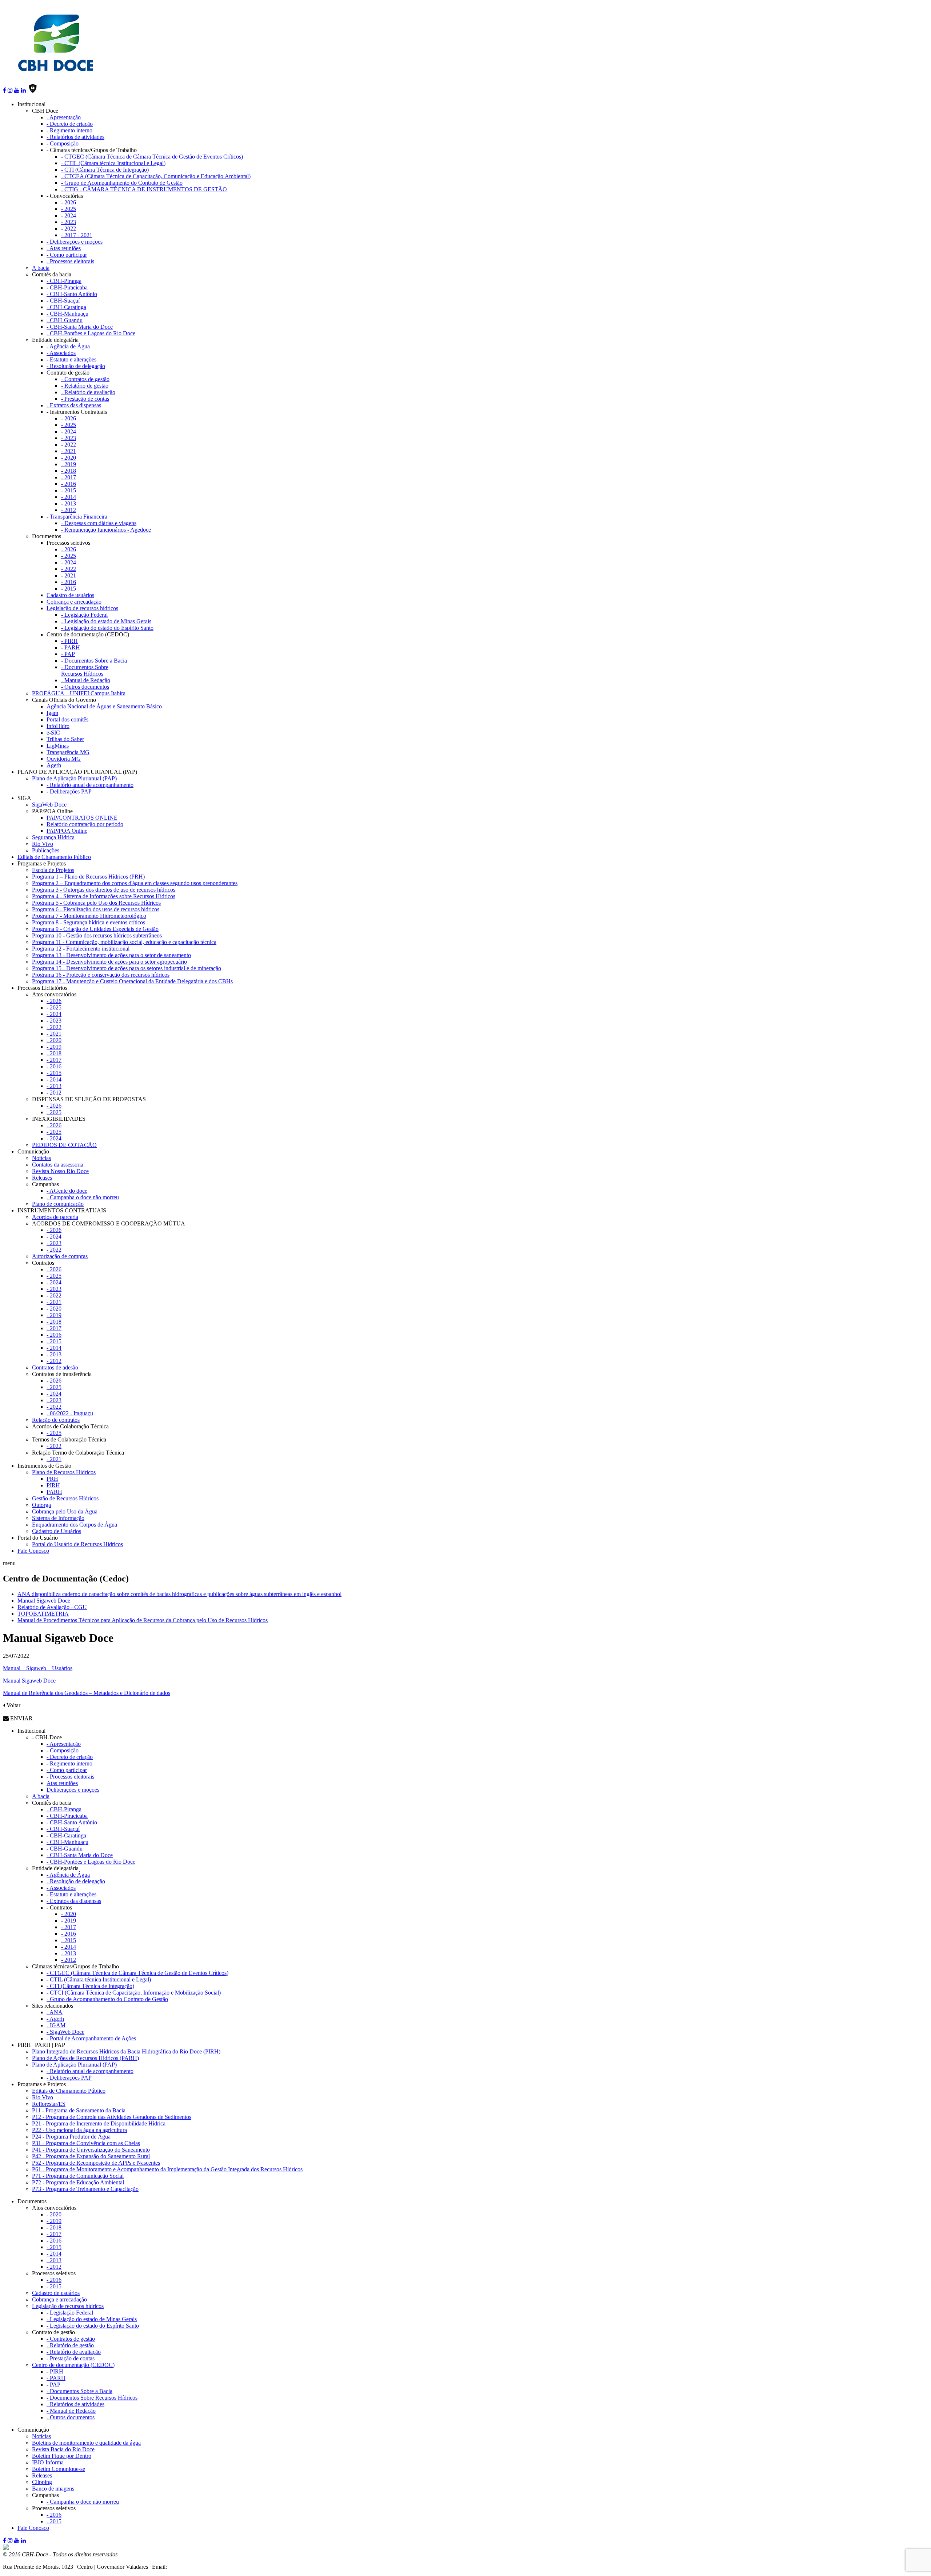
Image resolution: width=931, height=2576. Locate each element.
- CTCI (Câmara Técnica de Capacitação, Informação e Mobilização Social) (134, 1993)
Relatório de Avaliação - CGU (52, 1607)
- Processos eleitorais (70, 261)
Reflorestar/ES (49, 2104)
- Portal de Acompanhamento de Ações (91, 2038)
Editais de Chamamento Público (54, 857)
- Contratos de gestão (85, 379)
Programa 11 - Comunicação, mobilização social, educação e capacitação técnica (124, 942)
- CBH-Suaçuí (63, 301)
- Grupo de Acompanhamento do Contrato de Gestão (122, 183)
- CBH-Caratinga (66, 307)
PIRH (53, 1485)
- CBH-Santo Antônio (72, 294)
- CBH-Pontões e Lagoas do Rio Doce (91, 333)
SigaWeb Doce (49, 805)
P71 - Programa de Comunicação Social (78, 2176)
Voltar (13, 1705)
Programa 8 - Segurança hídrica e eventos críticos (89, 922)
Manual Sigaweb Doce (44, 1601)
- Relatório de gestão (85, 386)
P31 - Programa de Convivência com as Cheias (86, 2143)
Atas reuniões (62, 1783)
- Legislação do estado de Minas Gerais (106, 621)
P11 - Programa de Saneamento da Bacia (79, 2110)
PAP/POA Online (67, 831)
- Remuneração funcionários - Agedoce (106, 530)
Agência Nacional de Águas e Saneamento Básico (104, 706)
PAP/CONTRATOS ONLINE (82, 818)
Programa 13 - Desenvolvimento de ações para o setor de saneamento (111, 955)
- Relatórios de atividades (75, 137)
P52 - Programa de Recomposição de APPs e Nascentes (96, 2163)
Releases (42, 1178)
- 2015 (69, 490)
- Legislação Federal (84, 615)
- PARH (71, 647)
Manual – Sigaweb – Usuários (38, 1668)
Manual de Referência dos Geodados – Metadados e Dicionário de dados (87, 1693)
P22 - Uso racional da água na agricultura (79, 2130)
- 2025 (69, 209)
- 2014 (69, 497)
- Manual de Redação (86, 680)
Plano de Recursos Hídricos (64, 1472)
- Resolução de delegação (76, 366)
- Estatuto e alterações (71, 359)
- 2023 (69, 222)
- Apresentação (64, 117)
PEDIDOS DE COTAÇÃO (64, 1145)
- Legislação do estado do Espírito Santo (107, 628)
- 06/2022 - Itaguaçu (70, 1413)
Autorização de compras (60, 1256)
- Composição (63, 143)
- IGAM (56, 2025)
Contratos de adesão (55, 1367)
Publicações (46, 850)
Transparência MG (68, 752)
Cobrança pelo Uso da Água (65, 1511)
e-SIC (53, 733)
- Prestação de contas (85, 399)
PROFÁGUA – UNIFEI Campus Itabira (79, 693)
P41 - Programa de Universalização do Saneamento (91, 2150)
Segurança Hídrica (53, 837)
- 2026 (69, 202)
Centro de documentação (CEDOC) (73, 2365)
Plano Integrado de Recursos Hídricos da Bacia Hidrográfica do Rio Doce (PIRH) (126, 2051)
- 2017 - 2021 (77, 235)
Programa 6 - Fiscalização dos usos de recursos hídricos (96, 909)
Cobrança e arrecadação (74, 602)
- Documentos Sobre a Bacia (94, 661)
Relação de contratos (56, 1420)
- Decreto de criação (70, 124)
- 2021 (69, 451)
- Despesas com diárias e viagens (99, 523)
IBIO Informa (48, 2462)
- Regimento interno (69, 130)
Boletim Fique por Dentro (62, 2456)
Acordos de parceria (55, 1217)
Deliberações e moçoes (73, 1790)
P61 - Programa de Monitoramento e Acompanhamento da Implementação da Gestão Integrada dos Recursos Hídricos (167, 2169)
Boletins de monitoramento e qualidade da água (86, 2443)
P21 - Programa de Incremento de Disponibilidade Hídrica (99, 2123)
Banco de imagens (53, 2489)
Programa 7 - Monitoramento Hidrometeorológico (89, 916)
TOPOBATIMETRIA (43, 1614)
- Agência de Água (68, 346)
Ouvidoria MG (64, 759)
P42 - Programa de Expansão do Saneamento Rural (91, 2156)
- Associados (61, 353)
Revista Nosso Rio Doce (60, 1171)
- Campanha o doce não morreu (83, 1197)
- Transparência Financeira (77, 517)
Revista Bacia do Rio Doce (63, 2449)
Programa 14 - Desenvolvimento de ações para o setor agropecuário (109, 962)
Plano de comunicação (58, 1204)
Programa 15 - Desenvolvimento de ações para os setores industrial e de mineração (127, 968)
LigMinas (58, 746)
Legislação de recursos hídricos (82, 608)
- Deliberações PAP (69, 791)
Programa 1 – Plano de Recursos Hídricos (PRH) (88, 877)
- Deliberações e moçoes (75, 242)
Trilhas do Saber (65, 739)
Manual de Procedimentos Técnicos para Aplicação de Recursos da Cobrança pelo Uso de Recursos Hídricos (143, 1620)
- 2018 (69, 471)
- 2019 (69, 464)
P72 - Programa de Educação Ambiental (78, 2182)
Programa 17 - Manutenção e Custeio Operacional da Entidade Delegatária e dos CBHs (132, 981)
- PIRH (69, 641)
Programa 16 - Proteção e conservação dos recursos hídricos (101, 975)
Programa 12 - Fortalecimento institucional (81, 949)
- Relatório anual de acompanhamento (90, 785)
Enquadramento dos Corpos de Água (75, 1525)
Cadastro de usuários (70, 595)
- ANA (55, 2012)
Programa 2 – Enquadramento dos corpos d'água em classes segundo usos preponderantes (135, 883)
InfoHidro (58, 726)
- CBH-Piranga (64, 281)
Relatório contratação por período (85, 824)
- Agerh (55, 2019)
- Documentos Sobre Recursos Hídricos (85, 670)
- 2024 (69, 215)
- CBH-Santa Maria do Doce (80, 327)
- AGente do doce (67, 1191)
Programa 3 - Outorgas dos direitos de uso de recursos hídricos (104, 890)
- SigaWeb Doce (65, 2032)
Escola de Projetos (53, 870)
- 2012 (69, 510)
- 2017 (69, 477)
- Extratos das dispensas (74, 405)
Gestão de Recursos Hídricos (65, 1498)
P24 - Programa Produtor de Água (71, 2137)
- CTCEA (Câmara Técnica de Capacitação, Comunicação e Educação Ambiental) (156, 176)
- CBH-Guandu (65, 320)
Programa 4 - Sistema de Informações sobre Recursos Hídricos (104, 896)
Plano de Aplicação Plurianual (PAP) (74, 778)
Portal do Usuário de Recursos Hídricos (77, 1544)
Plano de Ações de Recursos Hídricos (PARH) (85, 2058)
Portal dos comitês (67, 719)
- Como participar (67, 255)
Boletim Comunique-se (59, 2469)
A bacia (41, 268)
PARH (54, 1492)
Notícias (41, 1158)
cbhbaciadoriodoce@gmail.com (205, 2567)
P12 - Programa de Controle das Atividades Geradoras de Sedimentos (112, 2117)
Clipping (42, 2482)
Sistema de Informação (58, 1518)
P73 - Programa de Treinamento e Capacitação (85, 2189)
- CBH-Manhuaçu (67, 314)
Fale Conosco (33, 1551)
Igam (52, 713)
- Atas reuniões (64, 248)
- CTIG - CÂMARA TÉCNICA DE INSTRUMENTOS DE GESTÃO (144, 189)
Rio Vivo (43, 844)
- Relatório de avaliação (88, 392)
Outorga (41, 1505)
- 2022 (69, 229)
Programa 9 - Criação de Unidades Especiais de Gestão (95, 929)
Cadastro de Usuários (57, 1531)
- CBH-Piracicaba (67, 287)
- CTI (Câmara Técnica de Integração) (105, 170)
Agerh (54, 765)
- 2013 (69, 503)
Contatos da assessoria (58, 1165)
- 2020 (69, 458)
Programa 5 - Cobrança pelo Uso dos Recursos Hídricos (96, 903)
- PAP (68, 654)
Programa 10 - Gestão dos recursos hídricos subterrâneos (97, 935)
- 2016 (69, 484)
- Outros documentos (85, 687)
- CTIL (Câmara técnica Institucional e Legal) (113, 163)
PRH (52, 1479)
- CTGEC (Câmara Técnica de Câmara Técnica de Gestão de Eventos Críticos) (152, 157)
